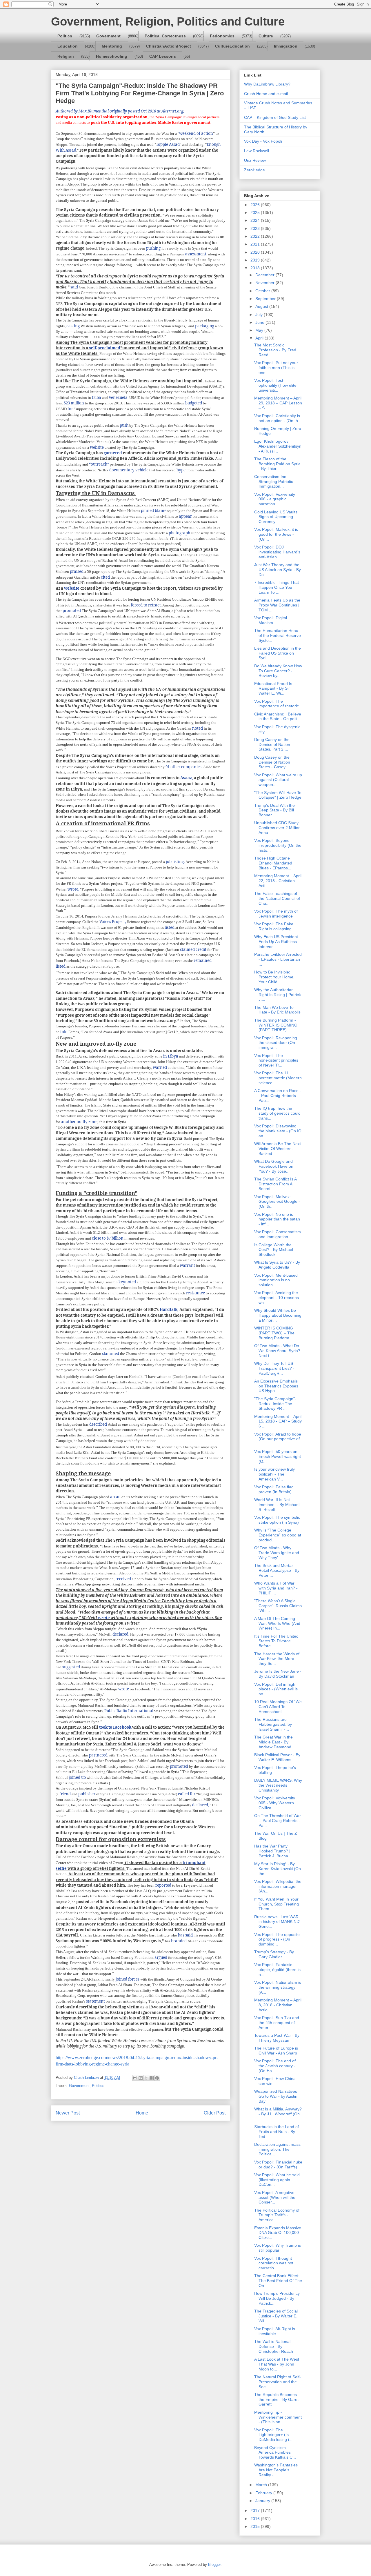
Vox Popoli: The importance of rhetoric (277, 704)
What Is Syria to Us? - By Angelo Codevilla (277, 1265)
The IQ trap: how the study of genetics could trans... (277, 1113)
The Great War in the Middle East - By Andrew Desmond (273, 1742)
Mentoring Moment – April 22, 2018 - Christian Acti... (278, 881)
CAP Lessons (163, 56)
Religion (66, 56)
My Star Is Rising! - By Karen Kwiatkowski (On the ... (278, 1869)
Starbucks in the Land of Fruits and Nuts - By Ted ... (277, 2132)
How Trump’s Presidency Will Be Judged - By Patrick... (277, 2298)
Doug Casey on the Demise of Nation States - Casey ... (272, 762)
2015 (256, 2526)
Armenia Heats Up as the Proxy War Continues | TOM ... (277, 605)
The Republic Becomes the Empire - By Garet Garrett (276, 2399)
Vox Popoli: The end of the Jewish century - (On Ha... (275, 2066)
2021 (256, 244)
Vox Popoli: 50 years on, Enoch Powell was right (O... (278, 1456)
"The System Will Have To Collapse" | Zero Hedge (278, 795)
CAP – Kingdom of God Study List (275, 117)
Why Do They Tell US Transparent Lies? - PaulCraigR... (274, 1368)
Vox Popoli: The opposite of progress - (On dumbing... (277, 1939)
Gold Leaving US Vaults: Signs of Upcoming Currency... (276, 517)
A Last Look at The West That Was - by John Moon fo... (277, 2364)
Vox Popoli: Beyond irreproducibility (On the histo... (278, 845)
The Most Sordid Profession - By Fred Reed (275, 350)
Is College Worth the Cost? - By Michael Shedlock (274, 1250)
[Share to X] (146, 2078)
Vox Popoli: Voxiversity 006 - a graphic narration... (275, 499)
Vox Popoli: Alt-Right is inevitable (275, 2331)
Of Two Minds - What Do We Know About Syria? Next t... (277, 1351)
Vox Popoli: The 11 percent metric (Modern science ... (278, 1078)
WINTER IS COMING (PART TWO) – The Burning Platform (274, 1333)
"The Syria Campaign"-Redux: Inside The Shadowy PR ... (275, 1404)
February (264, 2493)
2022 (256, 236)
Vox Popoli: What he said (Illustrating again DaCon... (277, 2180)
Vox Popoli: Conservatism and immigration (278, 1234)
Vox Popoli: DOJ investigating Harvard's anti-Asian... (277, 552)
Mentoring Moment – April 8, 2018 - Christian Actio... (278, 2005)
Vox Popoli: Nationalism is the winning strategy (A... (278, 1987)
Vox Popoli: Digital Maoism (271, 620)
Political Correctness (165, 36)
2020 (256, 252)
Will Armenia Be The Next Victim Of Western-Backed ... (278, 1149)
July (260, 315)
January (263, 2501)
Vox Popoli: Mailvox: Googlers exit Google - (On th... (277, 1202)
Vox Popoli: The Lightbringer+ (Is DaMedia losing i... (273, 2435)
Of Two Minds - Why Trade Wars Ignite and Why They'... (277, 1553)
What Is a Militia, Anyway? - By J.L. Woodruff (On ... (278, 2114)
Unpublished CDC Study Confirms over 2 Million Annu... (277, 828)
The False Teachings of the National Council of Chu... (277, 898)
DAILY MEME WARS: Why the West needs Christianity (278, 1785)
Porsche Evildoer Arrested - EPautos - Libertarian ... (278, 959)
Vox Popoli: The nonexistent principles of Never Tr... (276, 1060)
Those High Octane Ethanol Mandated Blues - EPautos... (273, 863)
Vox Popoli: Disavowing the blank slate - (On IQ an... (278, 1131)
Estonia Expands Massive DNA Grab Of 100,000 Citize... (278, 2233)
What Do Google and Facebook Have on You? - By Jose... (274, 1166)
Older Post (215, 2113)
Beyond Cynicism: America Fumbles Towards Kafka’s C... (275, 2453)
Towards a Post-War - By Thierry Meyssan (277, 2038)
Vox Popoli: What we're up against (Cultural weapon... (278, 780)
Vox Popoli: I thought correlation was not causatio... (274, 2263)
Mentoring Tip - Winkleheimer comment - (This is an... (278, 2417)
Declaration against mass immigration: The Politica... (277, 2149)
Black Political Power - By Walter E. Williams (277, 1757)
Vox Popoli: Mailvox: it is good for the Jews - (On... (276, 534)
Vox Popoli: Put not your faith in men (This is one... (276, 368)
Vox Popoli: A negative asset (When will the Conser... (275, 2197)
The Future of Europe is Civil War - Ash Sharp (276, 2051)
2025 (256, 212)
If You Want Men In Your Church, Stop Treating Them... (277, 1904)
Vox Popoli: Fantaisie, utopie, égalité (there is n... (277, 1970)
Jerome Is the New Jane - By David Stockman (278, 1674)
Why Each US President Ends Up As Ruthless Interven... (276, 942)
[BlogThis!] (141, 2078)
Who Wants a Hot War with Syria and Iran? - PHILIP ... (276, 1588)
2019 (256, 260)
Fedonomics (222, 36)
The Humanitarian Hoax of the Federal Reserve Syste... (278, 635)
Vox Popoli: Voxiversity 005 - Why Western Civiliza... (275, 1803)
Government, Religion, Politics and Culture (168, 21)
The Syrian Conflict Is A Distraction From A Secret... (275, 1184)
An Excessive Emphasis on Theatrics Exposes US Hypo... (276, 1386)
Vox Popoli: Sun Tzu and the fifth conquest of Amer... (277, 2023)
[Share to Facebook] (152, 2078)
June (260, 322)
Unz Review (255, 160)
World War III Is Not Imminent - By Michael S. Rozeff (277, 1505)
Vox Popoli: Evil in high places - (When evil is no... (276, 1689)
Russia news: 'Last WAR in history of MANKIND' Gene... (277, 1922)
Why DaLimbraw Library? (267, 84)
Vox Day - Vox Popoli (263, 141)
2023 (256, 228)
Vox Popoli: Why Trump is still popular (278, 2248)
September (266, 299)
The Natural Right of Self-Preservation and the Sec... (278, 2382)
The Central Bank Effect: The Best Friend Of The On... (278, 2281)
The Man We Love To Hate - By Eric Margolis (277, 1010)
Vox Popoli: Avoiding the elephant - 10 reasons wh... (277, 1298)
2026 (256, 205)
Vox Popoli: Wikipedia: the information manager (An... (278, 1886)
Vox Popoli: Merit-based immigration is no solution (276, 1280)
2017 (256, 2510)
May (260, 330)
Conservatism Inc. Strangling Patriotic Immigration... (274, 482)
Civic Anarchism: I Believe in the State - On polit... (278, 716)
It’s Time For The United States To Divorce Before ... (276, 1641)
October (263, 291)
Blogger (214, 2565)
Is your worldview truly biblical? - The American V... (274, 1474)
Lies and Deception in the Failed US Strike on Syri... (278, 653)
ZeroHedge (254, 170)
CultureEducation (232, 46)
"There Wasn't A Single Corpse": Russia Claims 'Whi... (278, 1606)
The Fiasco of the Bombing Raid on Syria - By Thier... (277, 464)
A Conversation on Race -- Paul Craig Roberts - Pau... (278, 1096)
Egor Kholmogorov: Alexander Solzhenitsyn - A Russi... (278, 446)
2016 (256, 2519)
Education (68, 46)
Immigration (286, 46)
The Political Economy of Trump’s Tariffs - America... (277, 2215)
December (265, 275)
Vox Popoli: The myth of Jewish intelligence (276, 914)
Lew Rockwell (257, 151)
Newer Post (68, 2113)
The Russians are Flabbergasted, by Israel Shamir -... (273, 1724)
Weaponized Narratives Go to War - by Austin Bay (276, 2096)
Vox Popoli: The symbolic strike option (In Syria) (277, 1520)
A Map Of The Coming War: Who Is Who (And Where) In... (277, 1623)
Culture (266, 36)
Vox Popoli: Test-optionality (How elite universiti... (275, 385)
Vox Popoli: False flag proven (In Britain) (274, 1489)
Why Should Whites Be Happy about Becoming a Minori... (278, 1315)
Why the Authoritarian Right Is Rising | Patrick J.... (278, 995)
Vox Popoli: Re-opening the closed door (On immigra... (276, 1043)
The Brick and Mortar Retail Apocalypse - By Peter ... (277, 1570)
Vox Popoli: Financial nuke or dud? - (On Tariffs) (278, 2164)
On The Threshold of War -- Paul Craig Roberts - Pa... (278, 1821)
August (262, 306)
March (262, 2485)
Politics (65, 36)
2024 (256, 220)
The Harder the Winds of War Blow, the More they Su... (277, 1659)
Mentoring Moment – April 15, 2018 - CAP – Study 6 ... (278, 1421)
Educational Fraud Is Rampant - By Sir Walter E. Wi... (273, 688)
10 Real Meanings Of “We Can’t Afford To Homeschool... (278, 1707)
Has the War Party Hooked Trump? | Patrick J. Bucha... (273, 1851)
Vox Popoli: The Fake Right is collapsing (274, 926)
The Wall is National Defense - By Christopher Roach (274, 2346)
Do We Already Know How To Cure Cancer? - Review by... (278, 671)
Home (142, 2113)
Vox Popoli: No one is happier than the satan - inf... (277, 1219)
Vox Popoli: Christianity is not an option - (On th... (278, 418)
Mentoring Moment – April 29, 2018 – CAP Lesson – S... (278, 403)
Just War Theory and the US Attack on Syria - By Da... (278, 570)
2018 (256, 268)
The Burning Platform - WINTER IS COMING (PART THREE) (276, 1025)
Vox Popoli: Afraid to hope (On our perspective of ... (278, 1439)
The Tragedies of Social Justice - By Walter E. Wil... (276, 2316)
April (260, 338)
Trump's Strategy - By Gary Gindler (274, 1954)
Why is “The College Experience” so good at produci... (278, 1535)
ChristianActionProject (169, 46)
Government (108, 36)
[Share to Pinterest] (157, 2078)
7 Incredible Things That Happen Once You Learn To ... (277, 587)
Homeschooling (112, 56)
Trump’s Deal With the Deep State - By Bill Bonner (274, 810)
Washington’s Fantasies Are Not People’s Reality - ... (276, 2470)
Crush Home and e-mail (266, 94)
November (265, 283)
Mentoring (112, 46)
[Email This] (135, 2078)
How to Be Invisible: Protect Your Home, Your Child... (274, 977)
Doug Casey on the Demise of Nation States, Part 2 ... (272, 744)
